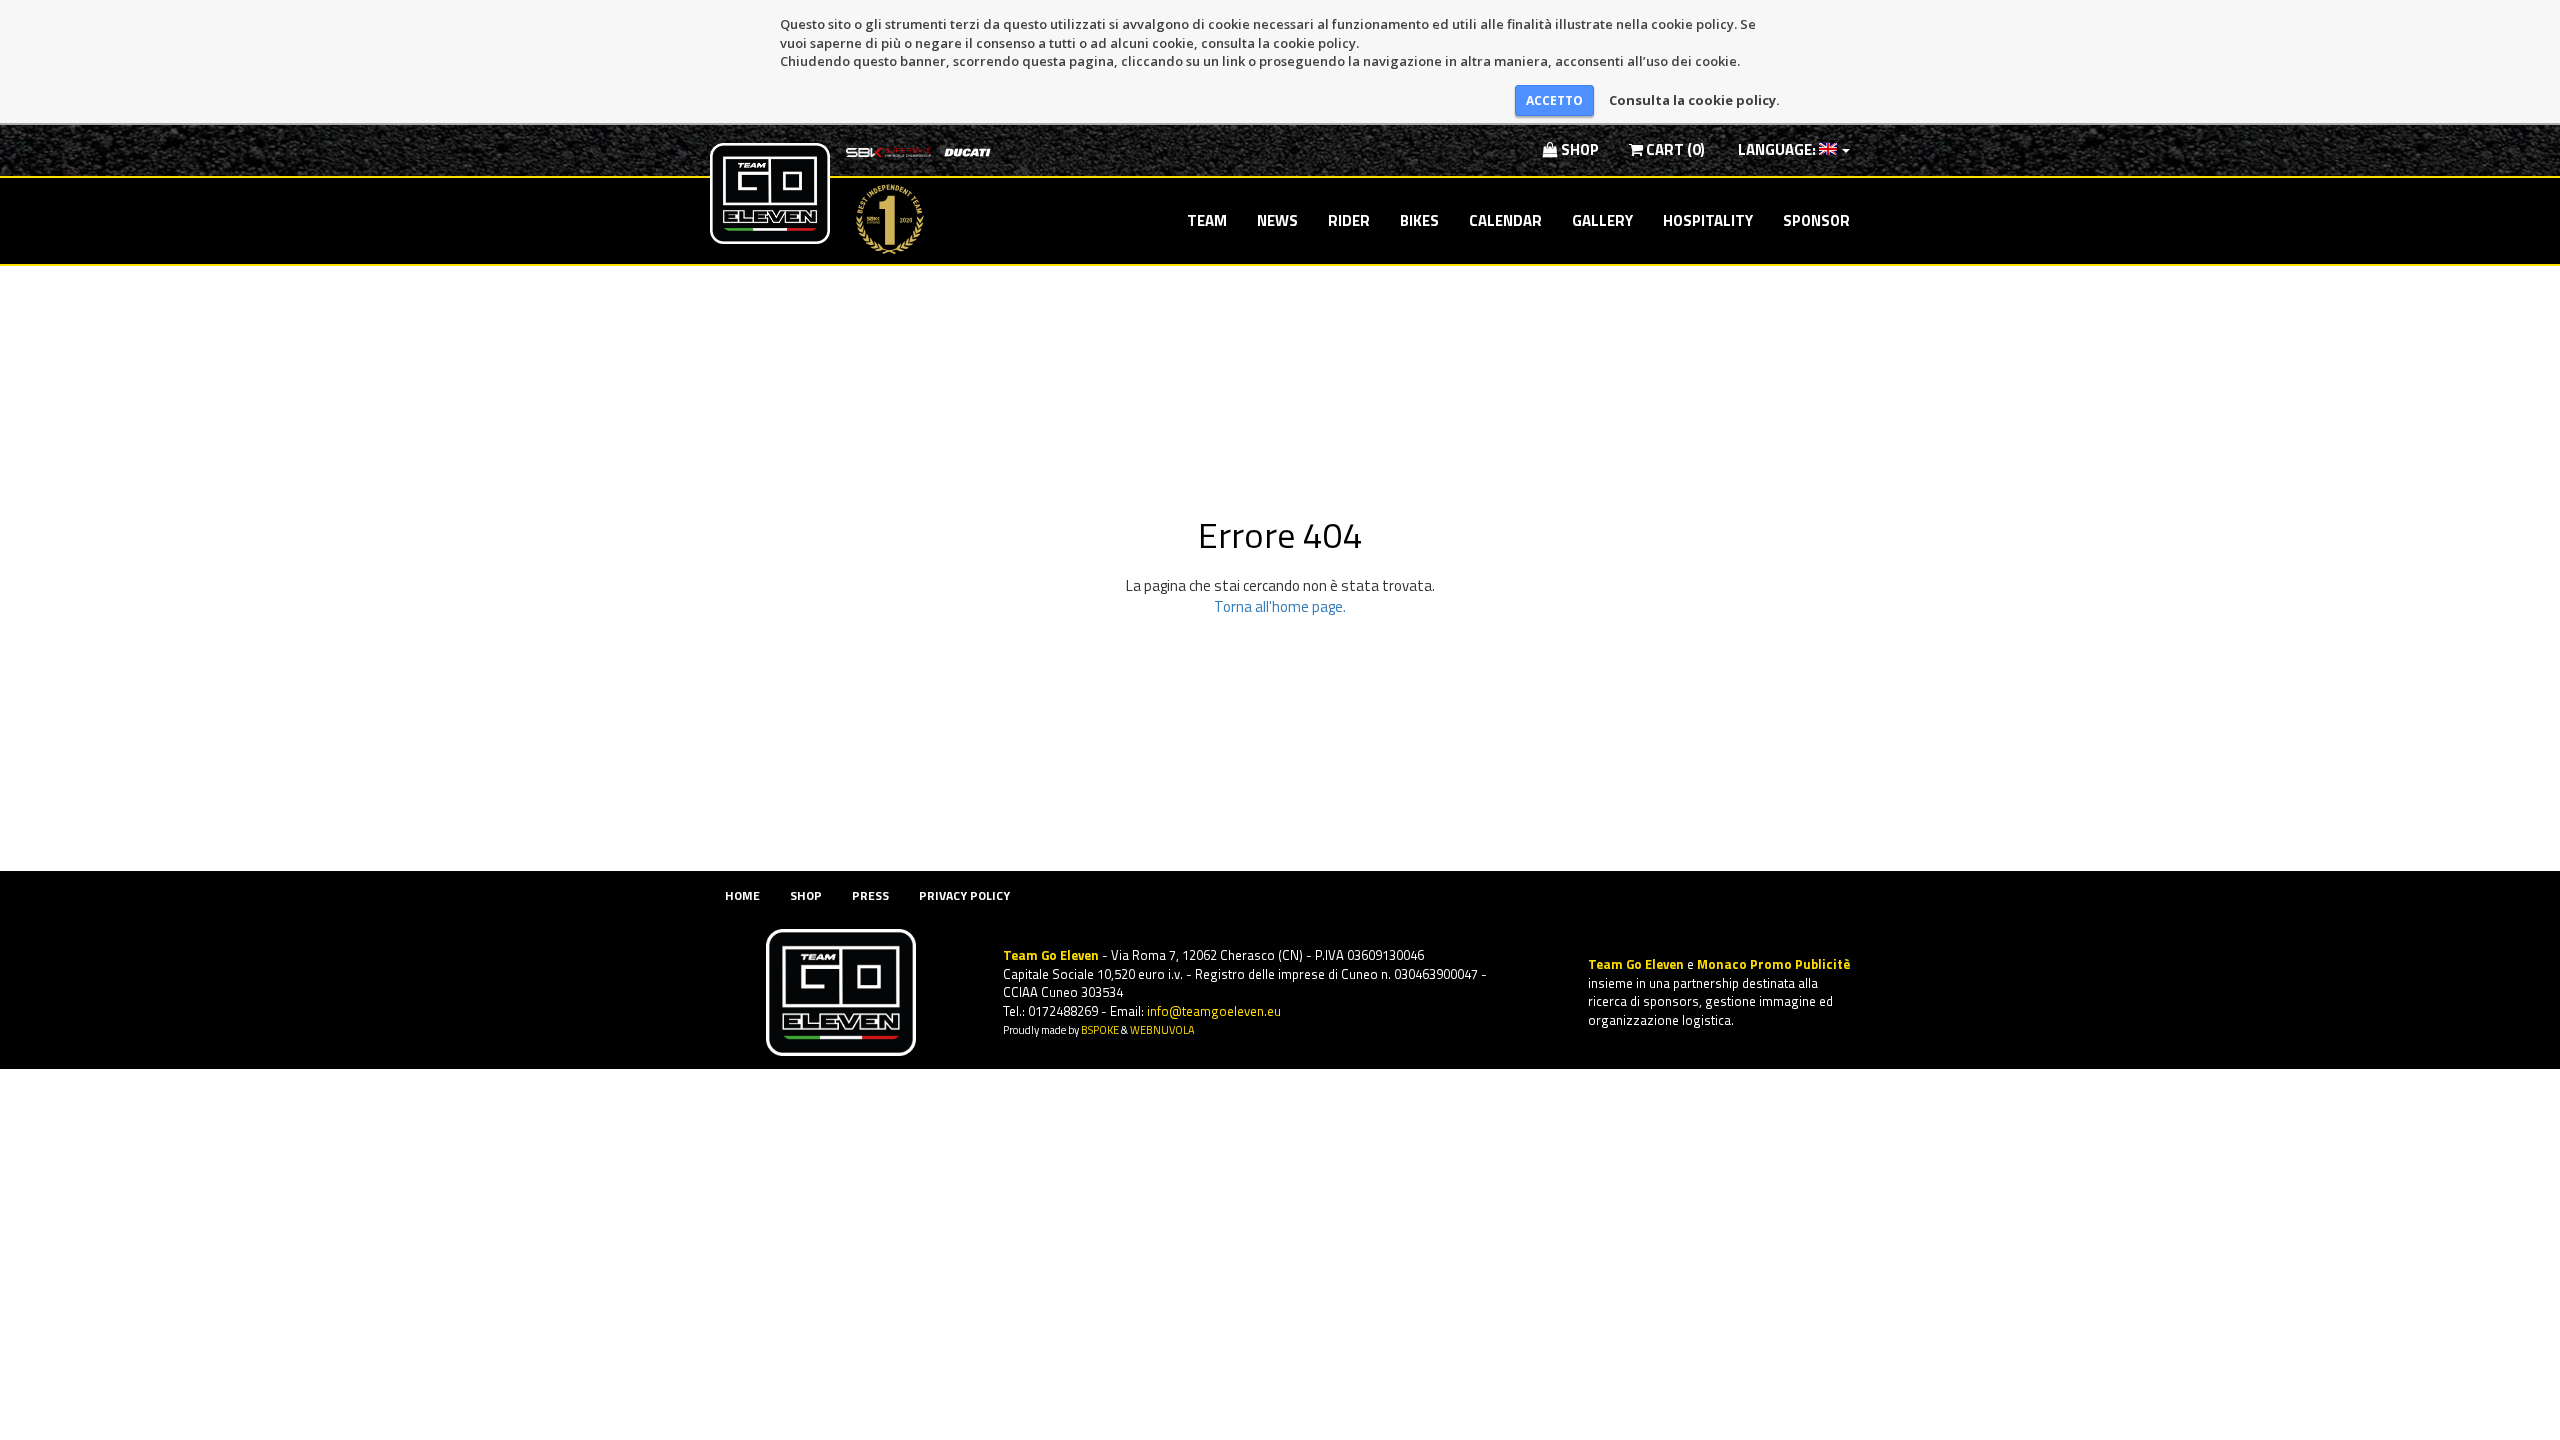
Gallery (1602, 220)
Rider (1349, 220)
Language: (1777, 149)
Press (870, 895)
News (1277, 220)
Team (1207, 220)
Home (742, 895)
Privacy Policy (964, 895)
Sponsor (1816, 220)
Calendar (1505, 220)
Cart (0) (1674, 149)
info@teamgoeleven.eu (1214, 1011)
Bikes (1419, 220)
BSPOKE (1100, 1029)
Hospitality (1708, 220)
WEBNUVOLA (1162, 1029)
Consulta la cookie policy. (1694, 100)
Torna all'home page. (1280, 606)
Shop (1578, 149)
